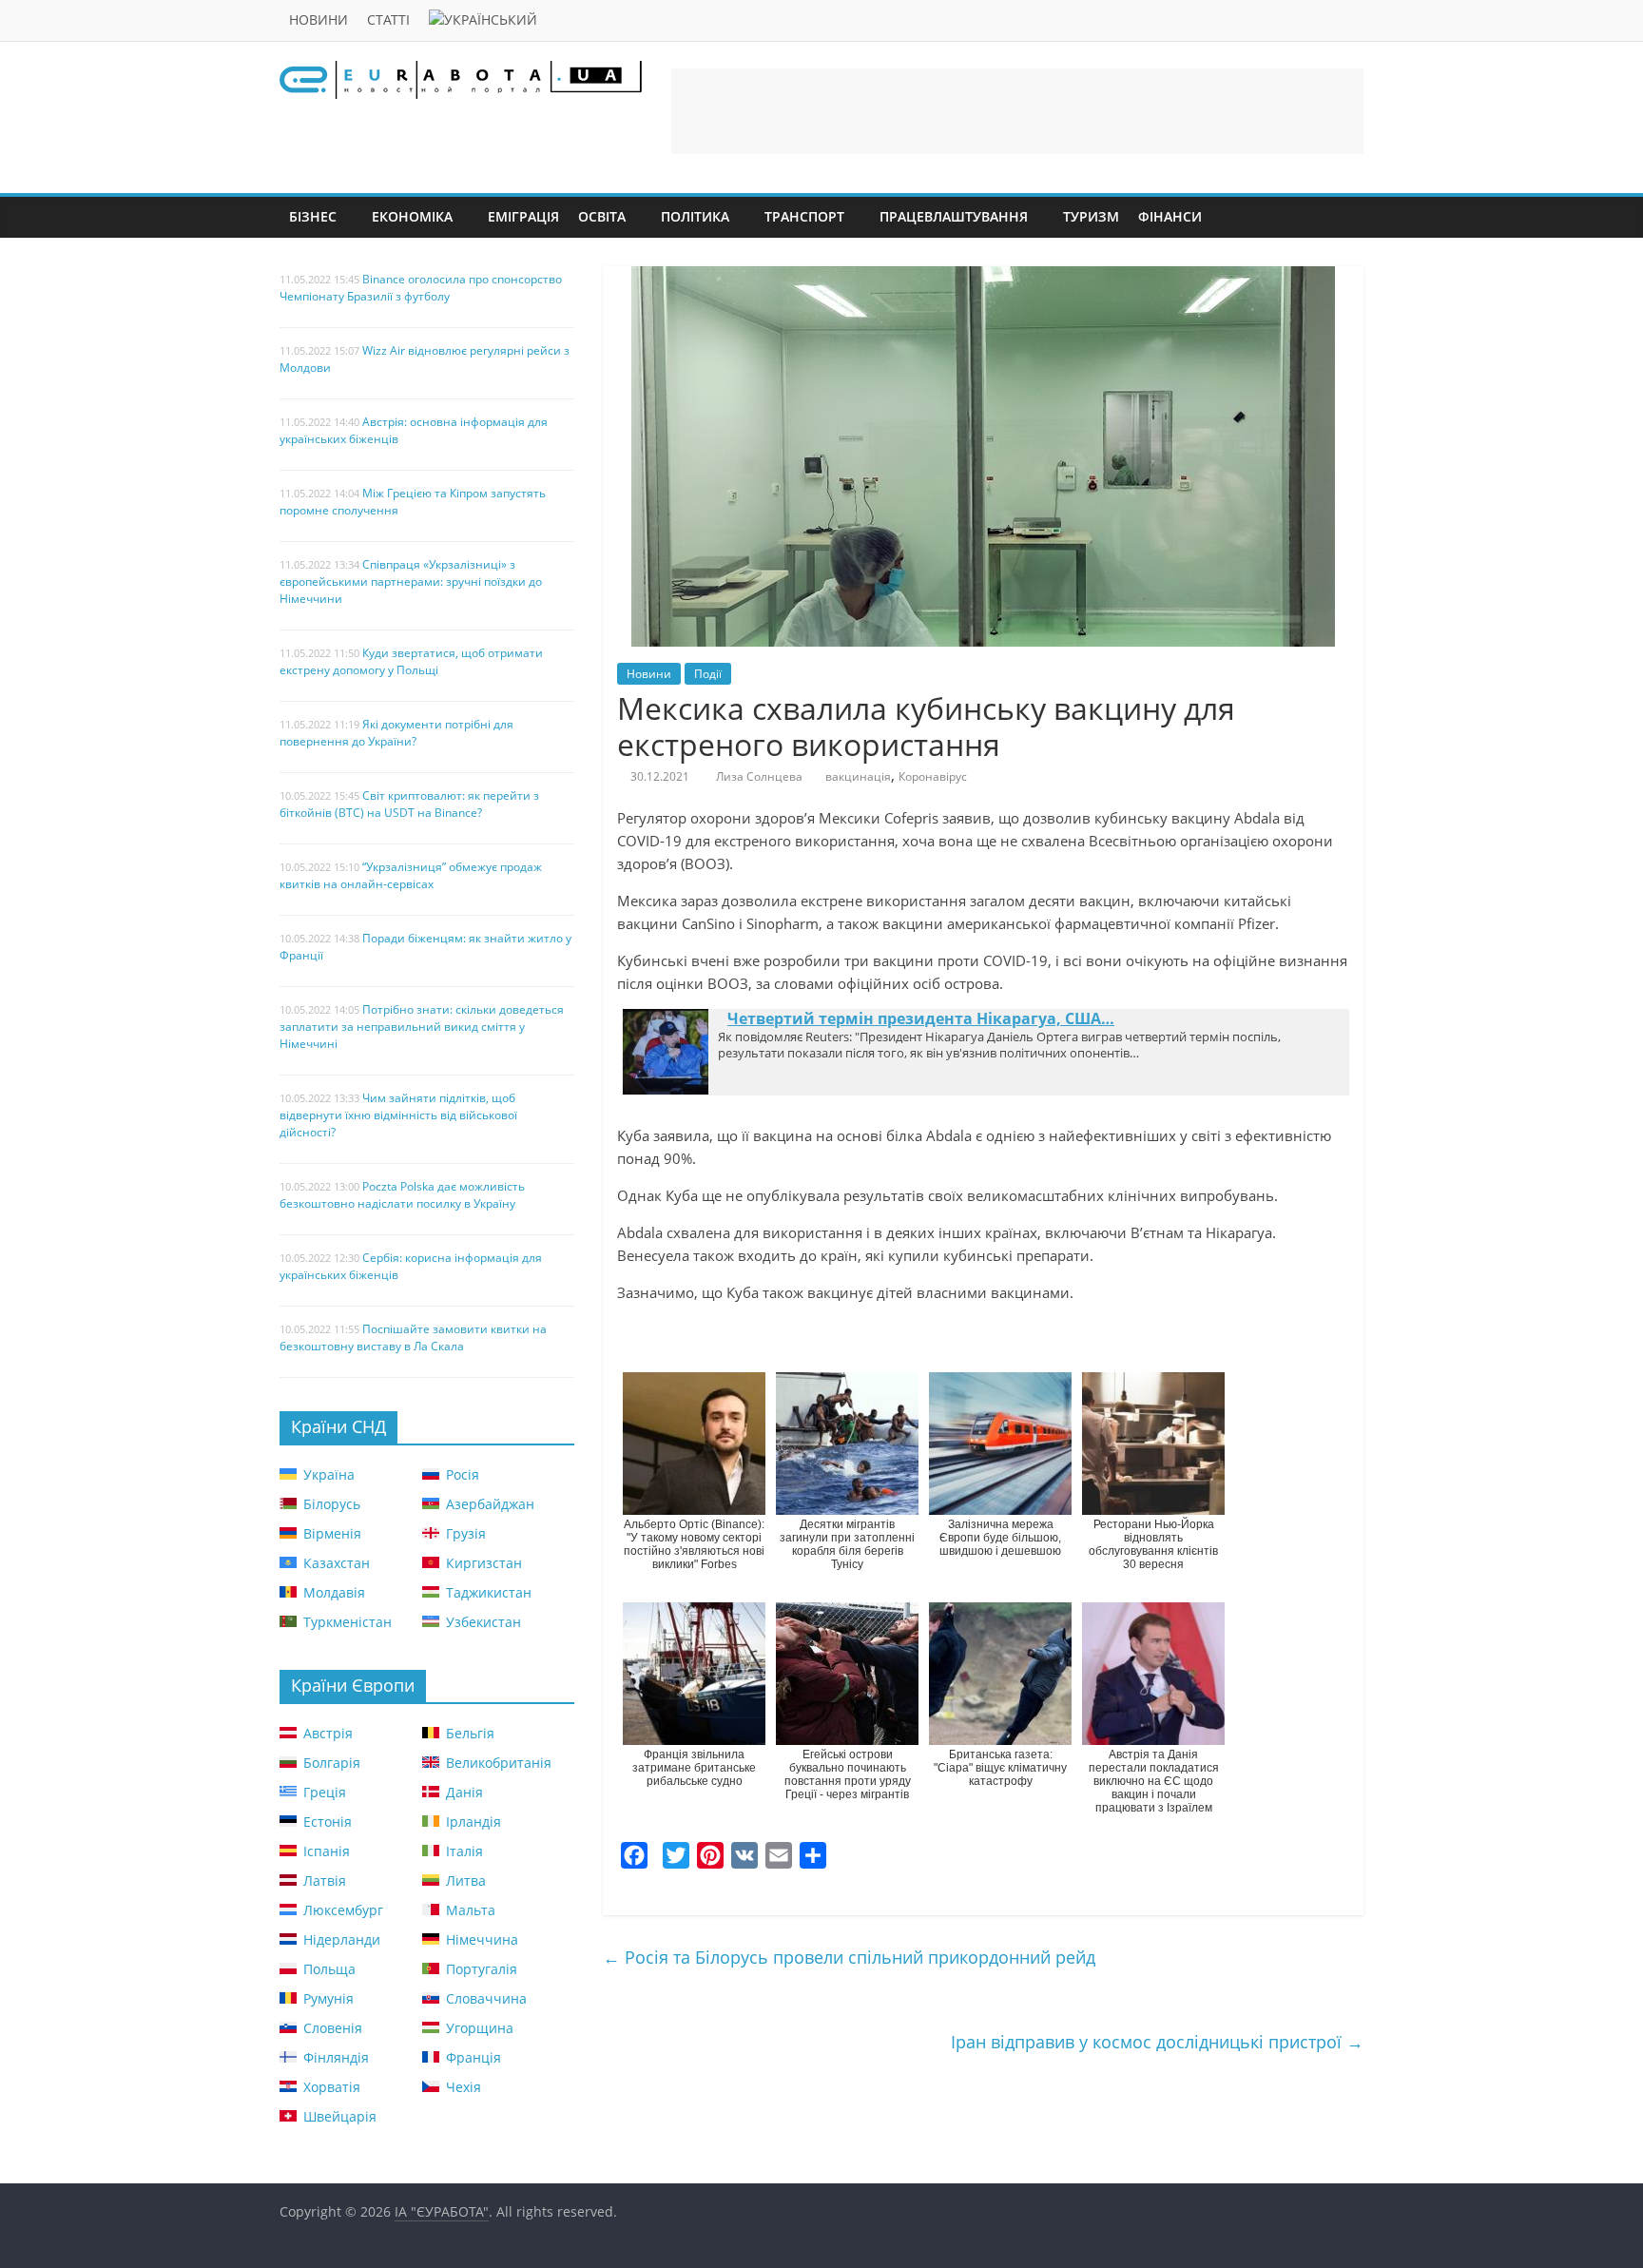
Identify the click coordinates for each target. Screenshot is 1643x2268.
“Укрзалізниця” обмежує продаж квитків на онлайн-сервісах (411, 875)
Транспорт (804, 216)
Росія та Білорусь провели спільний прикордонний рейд (849, 1957)
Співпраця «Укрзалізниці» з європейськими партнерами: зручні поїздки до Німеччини (411, 582)
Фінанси (1170, 216)
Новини (319, 19)
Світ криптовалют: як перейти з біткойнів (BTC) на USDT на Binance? (409, 804)
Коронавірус (933, 776)
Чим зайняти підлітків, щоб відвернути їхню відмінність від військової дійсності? (398, 1115)
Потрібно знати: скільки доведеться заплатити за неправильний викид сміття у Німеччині (422, 1027)
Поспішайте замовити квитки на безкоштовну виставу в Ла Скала (413, 1338)
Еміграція (523, 216)
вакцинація (858, 776)
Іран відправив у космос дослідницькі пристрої (1157, 2042)
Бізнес (313, 216)
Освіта (602, 216)
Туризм (1091, 216)
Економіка (412, 216)
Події (708, 674)
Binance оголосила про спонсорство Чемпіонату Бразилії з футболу (421, 288)
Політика (695, 216)
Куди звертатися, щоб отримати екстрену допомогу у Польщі (411, 661)
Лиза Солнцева (759, 776)
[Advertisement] (1017, 111)
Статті (388, 19)
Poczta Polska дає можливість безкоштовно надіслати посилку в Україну (402, 1195)
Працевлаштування (954, 216)
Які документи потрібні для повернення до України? (396, 733)
